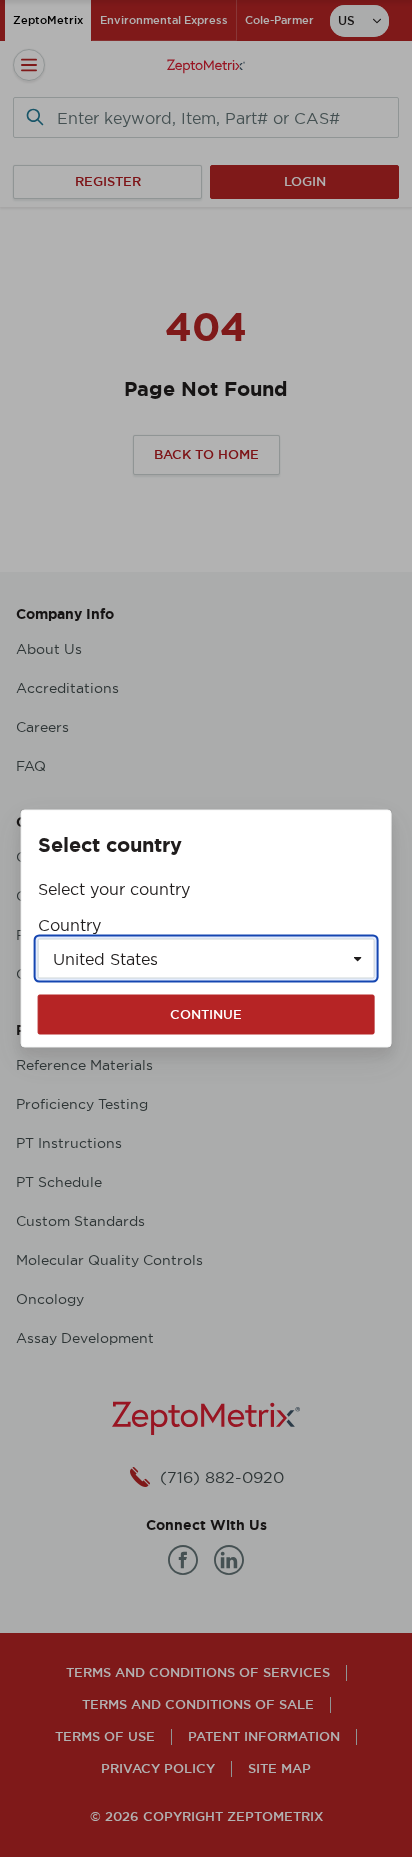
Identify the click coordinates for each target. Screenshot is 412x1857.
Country (69, 925)
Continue (206, 1014)
